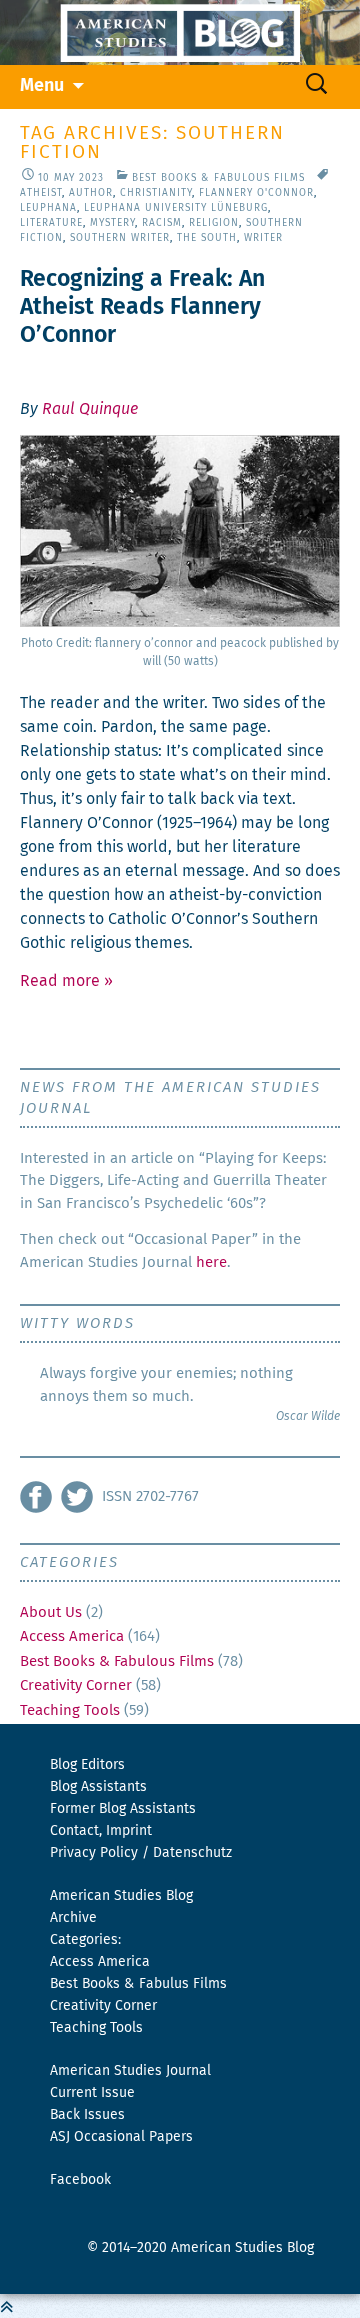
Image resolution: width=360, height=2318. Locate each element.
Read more (66, 981)
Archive (73, 1918)
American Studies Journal (130, 2071)
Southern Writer (120, 238)
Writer (263, 238)
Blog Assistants (98, 1787)
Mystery (112, 223)
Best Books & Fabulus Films (138, 1984)
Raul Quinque (90, 409)
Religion (214, 223)
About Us (51, 1612)
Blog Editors (87, 1765)
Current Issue (92, 2093)
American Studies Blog (121, 1896)
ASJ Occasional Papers (121, 2137)
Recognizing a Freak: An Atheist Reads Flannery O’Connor (142, 307)
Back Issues (87, 2115)
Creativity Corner (76, 1685)
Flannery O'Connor (256, 193)
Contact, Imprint (101, 1831)
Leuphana (48, 208)
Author (91, 193)
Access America (72, 1636)
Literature (51, 223)
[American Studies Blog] (180, 32)
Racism (162, 223)
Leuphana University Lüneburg (176, 208)
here (211, 1262)
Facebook (80, 2180)
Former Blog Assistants (123, 1809)
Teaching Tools (70, 1710)
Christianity (156, 193)
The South (207, 238)
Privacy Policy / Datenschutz (141, 1853)
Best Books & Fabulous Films (218, 178)
